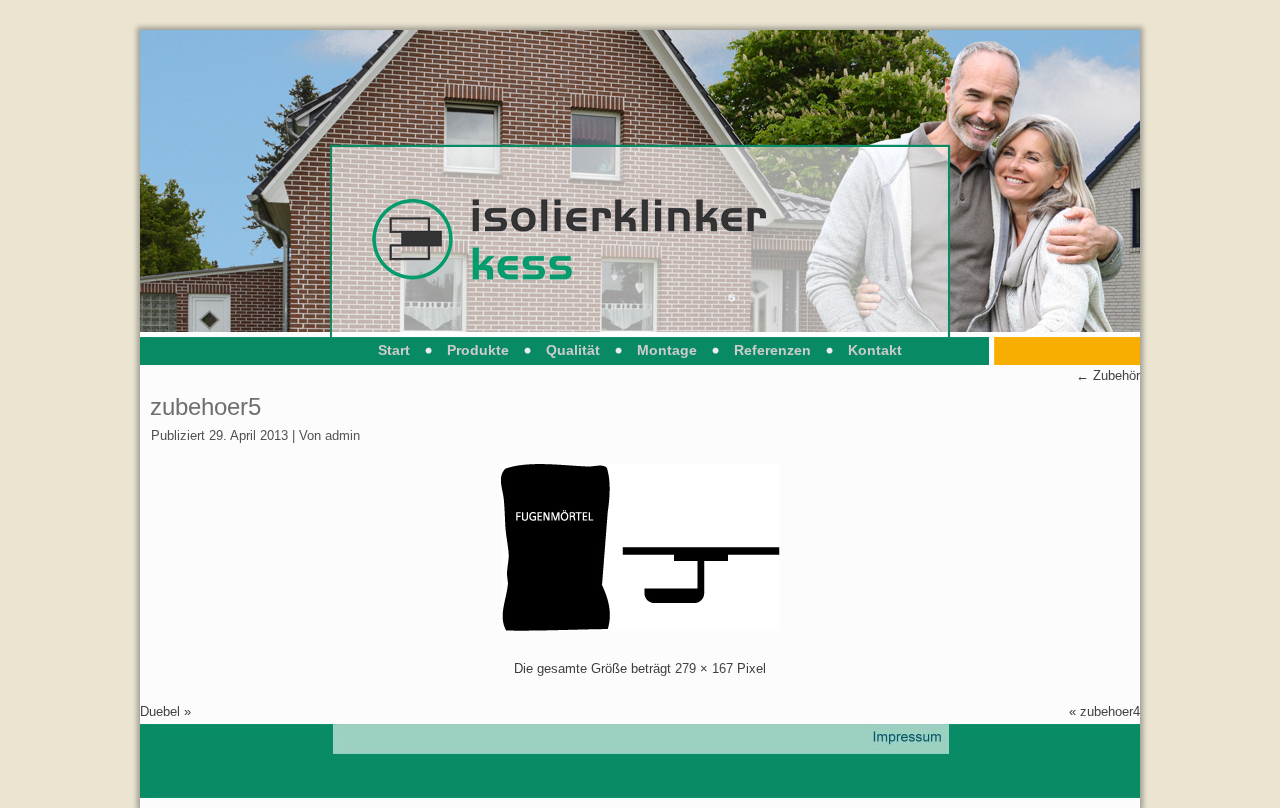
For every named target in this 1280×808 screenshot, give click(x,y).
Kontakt (875, 350)
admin (342, 435)
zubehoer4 (1110, 711)
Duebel (160, 711)
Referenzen (772, 350)
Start (394, 350)
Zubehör (1108, 375)
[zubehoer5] (640, 626)
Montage (667, 350)
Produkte (478, 350)
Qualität (573, 350)
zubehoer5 (205, 406)
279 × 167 (704, 668)
